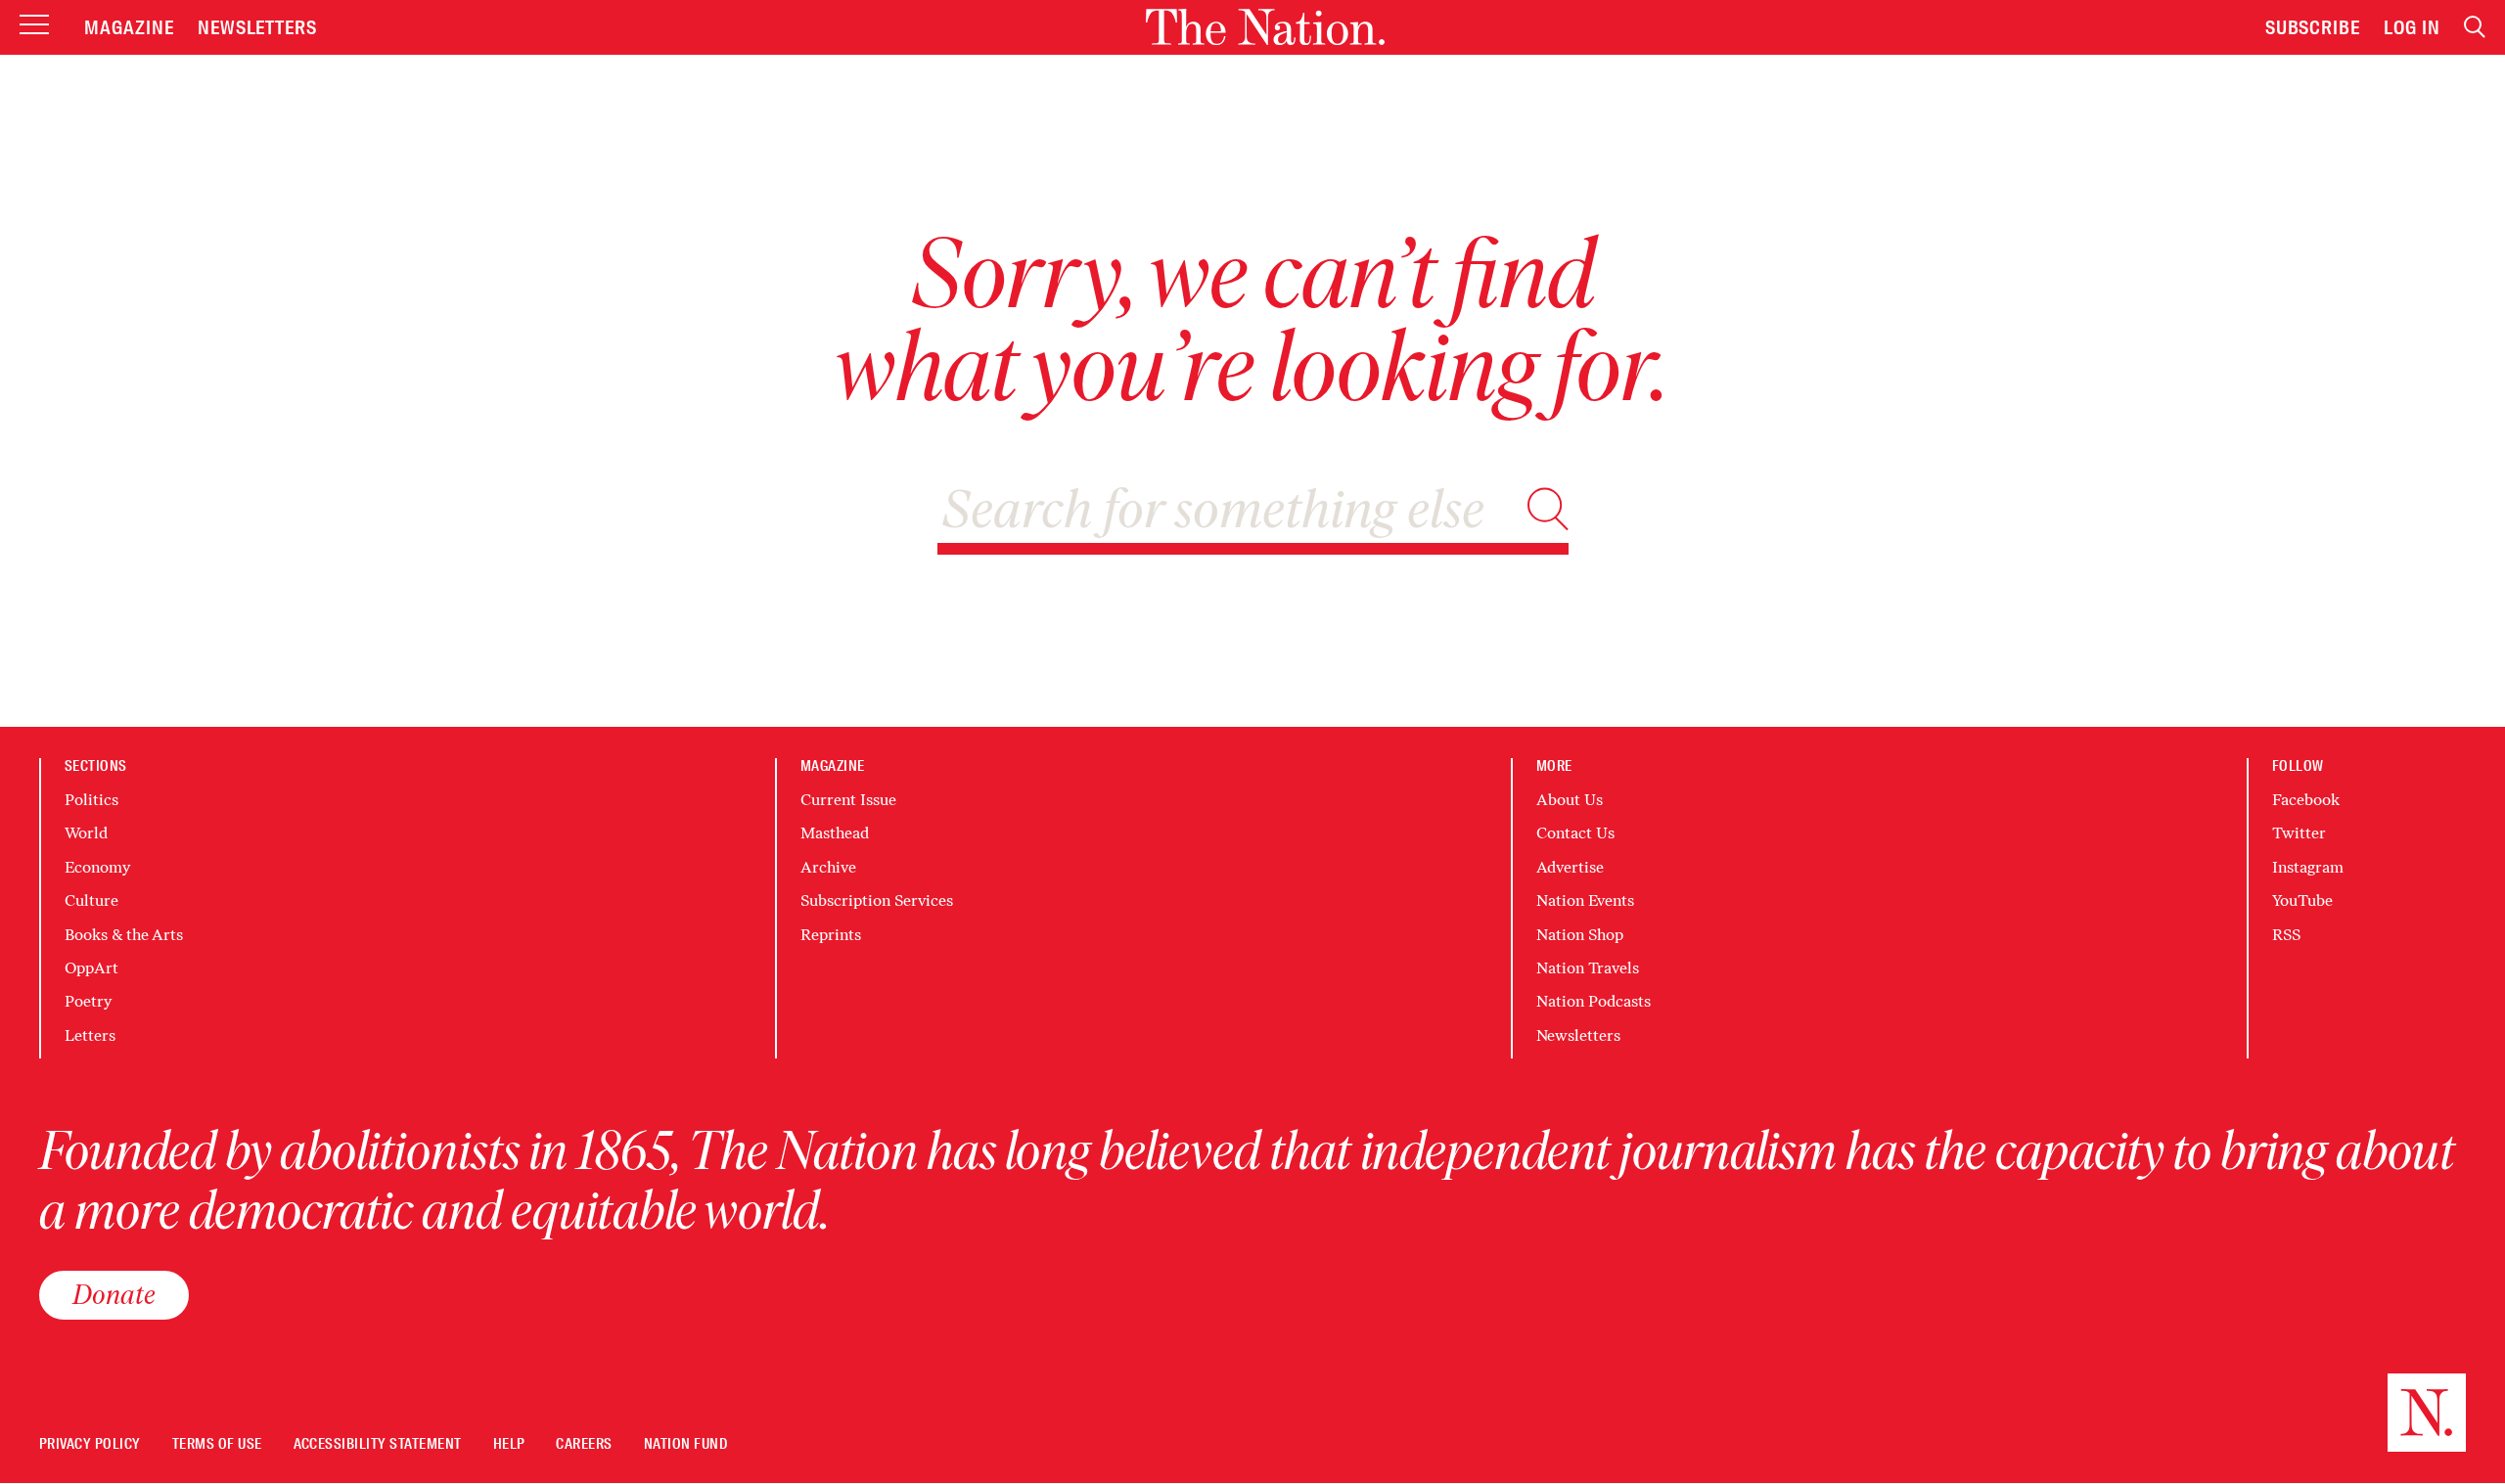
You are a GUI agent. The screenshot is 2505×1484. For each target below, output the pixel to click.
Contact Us (1575, 833)
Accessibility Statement (378, 1444)
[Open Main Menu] (34, 26)
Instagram (2308, 867)
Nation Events (1585, 900)
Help (509, 1444)
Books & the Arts (124, 935)
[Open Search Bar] (2475, 27)
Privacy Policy (90, 1444)
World (86, 833)
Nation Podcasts (1594, 1001)
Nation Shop (1580, 935)
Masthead (835, 833)
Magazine (129, 27)
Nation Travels (1588, 968)
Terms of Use (217, 1444)
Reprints (831, 935)
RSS (2286, 935)
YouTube (2302, 900)
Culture (91, 900)
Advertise (1570, 867)
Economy (97, 867)
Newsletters (258, 27)
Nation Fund (685, 1444)
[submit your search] (1548, 509)
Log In (2412, 27)
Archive (828, 867)
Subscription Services (877, 900)
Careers (584, 1444)
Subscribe (2313, 27)
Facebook (2306, 800)
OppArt (91, 968)
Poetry (88, 1001)
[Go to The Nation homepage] (1265, 27)
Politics (91, 800)
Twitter (2299, 833)
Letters (90, 1035)
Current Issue (848, 800)
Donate (114, 1294)
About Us (1570, 800)
